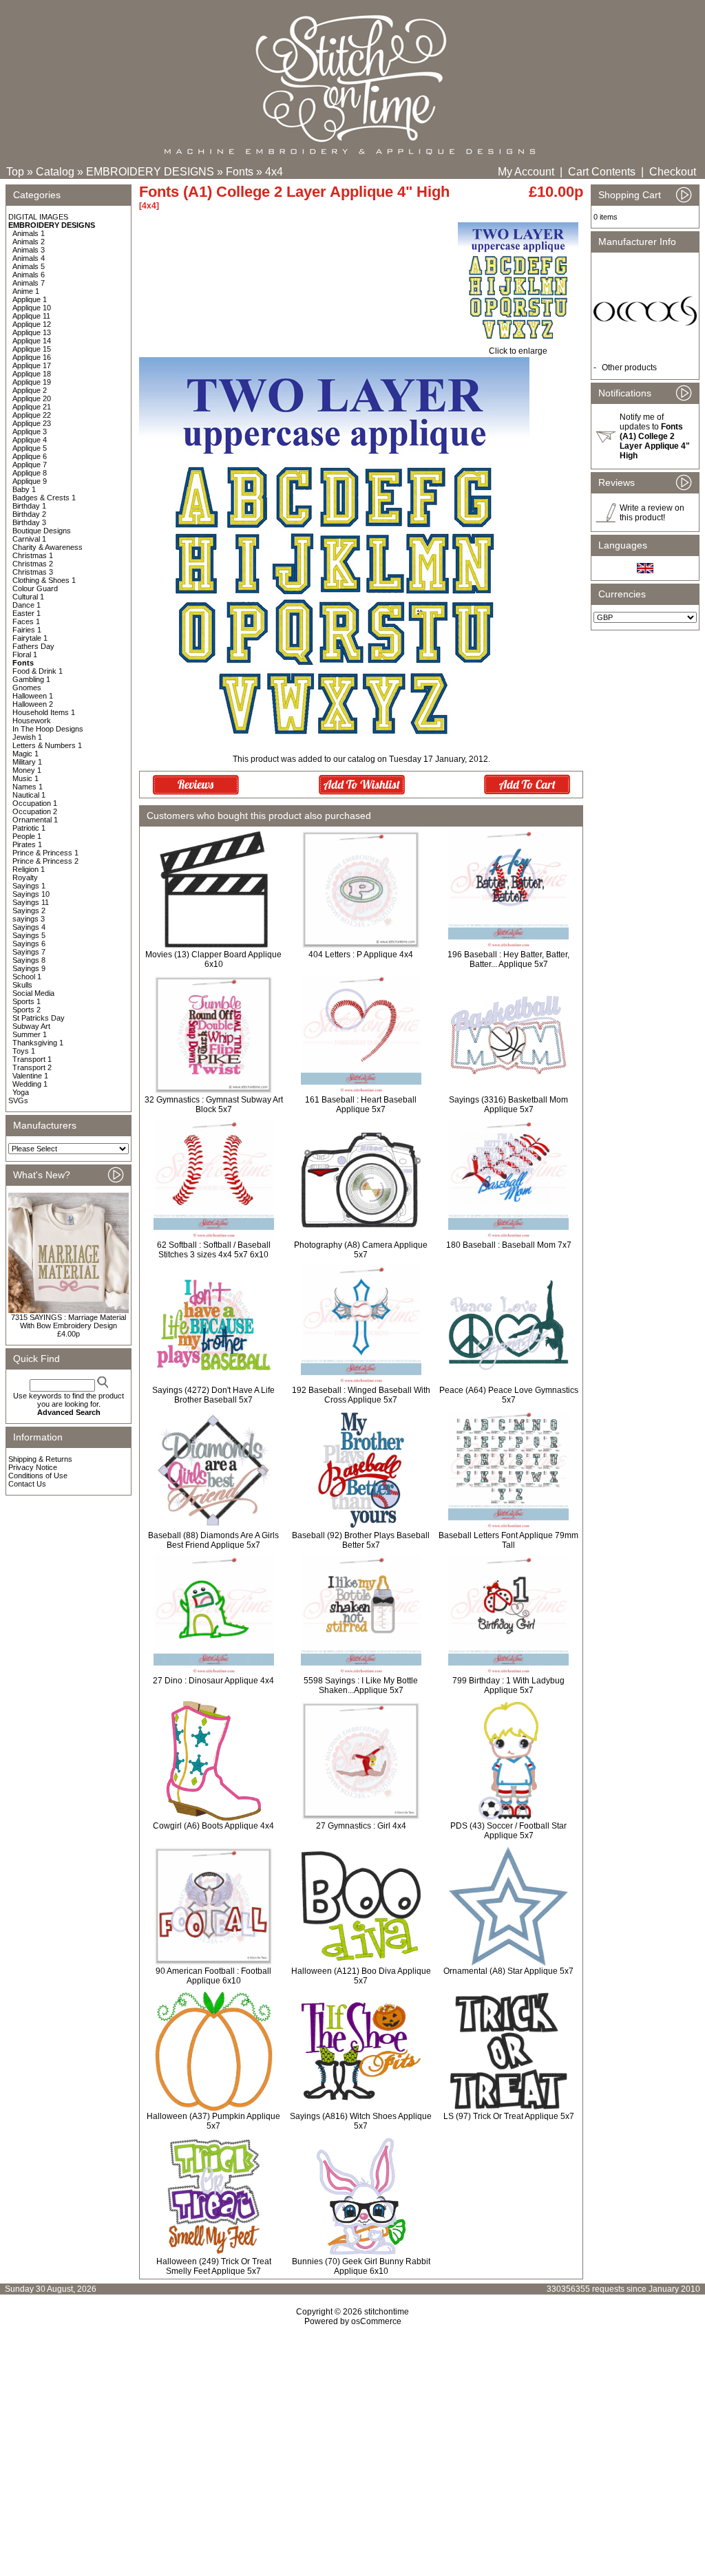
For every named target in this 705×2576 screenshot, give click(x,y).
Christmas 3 (33, 572)
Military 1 (27, 762)
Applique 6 (30, 456)
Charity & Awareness (48, 547)
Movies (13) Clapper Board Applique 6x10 (213, 959)
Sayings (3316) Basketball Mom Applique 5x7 (508, 1105)
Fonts (240, 172)
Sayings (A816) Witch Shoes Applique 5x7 (361, 2121)
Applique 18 (32, 374)
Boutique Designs (42, 531)
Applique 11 (31, 316)
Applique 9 (30, 481)
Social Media (33, 993)
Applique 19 (32, 382)
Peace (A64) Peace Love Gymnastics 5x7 (509, 1395)
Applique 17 (32, 365)
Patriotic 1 (29, 828)
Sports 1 (27, 1001)
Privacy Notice (33, 1467)
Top (15, 172)
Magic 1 (25, 754)
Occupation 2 (35, 811)
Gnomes (27, 688)
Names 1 (28, 787)
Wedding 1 (30, 1084)
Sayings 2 (29, 911)
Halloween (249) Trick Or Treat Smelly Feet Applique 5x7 (214, 2266)
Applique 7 (30, 465)
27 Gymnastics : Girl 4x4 (361, 1826)
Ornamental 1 (35, 820)
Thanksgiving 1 (38, 1043)
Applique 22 (32, 415)
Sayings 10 (31, 894)
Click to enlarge (518, 351)
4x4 (274, 172)
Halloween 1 (33, 696)
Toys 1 (24, 1051)
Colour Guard (35, 588)
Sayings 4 (29, 927)
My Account (526, 172)
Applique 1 (30, 299)
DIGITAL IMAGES (38, 217)
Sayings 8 (29, 960)
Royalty (25, 877)
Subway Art (31, 1026)
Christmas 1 (33, 555)
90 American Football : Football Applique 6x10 (213, 1976)
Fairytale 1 (30, 638)
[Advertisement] (352, 2445)
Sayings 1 (29, 886)
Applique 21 (32, 407)
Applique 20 (32, 398)
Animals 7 (29, 283)
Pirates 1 (27, 844)
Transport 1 (32, 1059)
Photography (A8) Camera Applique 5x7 (361, 1250)
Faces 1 (26, 621)
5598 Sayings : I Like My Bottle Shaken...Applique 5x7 (361, 1685)
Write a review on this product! (652, 513)
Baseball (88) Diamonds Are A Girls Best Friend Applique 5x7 (213, 1540)
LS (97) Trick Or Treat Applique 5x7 (509, 2116)
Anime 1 (26, 291)
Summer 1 (30, 1034)
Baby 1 (24, 489)
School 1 (27, 977)
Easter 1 (27, 613)
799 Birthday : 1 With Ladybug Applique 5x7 (508, 1685)
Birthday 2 (29, 514)
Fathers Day (33, 646)
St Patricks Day (39, 1018)
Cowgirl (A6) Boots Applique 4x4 (213, 1826)
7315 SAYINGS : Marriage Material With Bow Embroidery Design (69, 1321)
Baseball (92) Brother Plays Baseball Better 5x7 (361, 1540)
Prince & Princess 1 (45, 853)
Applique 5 (30, 448)
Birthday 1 (29, 506)
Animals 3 (29, 250)
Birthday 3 (29, 522)
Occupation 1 (35, 803)
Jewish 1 (27, 737)
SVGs (18, 1100)
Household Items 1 (44, 712)
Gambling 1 (31, 679)
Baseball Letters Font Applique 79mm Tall (508, 1540)
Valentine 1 (30, 1076)
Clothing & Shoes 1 (44, 580)
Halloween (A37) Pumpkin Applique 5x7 (213, 2121)
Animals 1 (29, 233)
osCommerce (376, 2321)
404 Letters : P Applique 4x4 (361, 955)
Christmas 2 (33, 564)
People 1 (27, 836)
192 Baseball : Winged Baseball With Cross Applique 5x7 (361, 1395)
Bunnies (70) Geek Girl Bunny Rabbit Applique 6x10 (361, 2266)
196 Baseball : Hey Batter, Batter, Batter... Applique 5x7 (508, 959)
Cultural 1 (28, 597)
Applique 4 (30, 440)
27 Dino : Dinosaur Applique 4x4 (213, 1681)
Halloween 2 (33, 704)
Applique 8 (30, 473)
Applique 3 (30, 432)
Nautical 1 (29, 795)
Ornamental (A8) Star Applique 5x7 (508, 1971)
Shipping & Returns (40, 1459)
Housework (32, 721)
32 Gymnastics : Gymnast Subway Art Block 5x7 (214, 1105)
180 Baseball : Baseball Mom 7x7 (509, 1245)
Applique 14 (32, 341)
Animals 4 (29, 258)
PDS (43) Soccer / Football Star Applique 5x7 (508, 1831)
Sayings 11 (31, 902)
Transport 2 (32, 1067)
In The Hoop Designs (48, 729)
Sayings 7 (29, 952)
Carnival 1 (29, 539)
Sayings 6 (29, 944)
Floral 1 (25, 654)
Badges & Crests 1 (44, 498)
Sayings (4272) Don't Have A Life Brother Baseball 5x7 (213, 1395)
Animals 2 (29, 242)
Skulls (22, 985)
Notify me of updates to (655, 436)
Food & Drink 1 (38, 671)
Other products (629, 368)
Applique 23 (32, 423)
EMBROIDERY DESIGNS (150, 172)
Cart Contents (602, 172)
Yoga (21, 1092)
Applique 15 (32, 349)
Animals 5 (29, 266)
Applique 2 (30, 390)
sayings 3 (29, 919)
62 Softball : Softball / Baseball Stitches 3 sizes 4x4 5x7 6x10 (214, 1250)
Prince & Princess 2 (45, 861)
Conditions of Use (38, 1476)
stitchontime (387, 2312)
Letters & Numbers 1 (47, 745)
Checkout (673, 172)
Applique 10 (32, 308)
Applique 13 (32, 332)
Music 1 (25, 778)
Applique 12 (32, 324)
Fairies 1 (27, 630)
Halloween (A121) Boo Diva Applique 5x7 (361, 1976)
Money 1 (27, 770)
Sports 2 (27, 1010)
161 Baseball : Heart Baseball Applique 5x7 (361, 1105)
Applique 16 (32, 357)
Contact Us (27, 1484)
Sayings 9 (29, 968)
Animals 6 (29, 275)
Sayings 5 (29, 935)
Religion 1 (29, 869)
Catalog (55, 172)
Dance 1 (27, 605)
